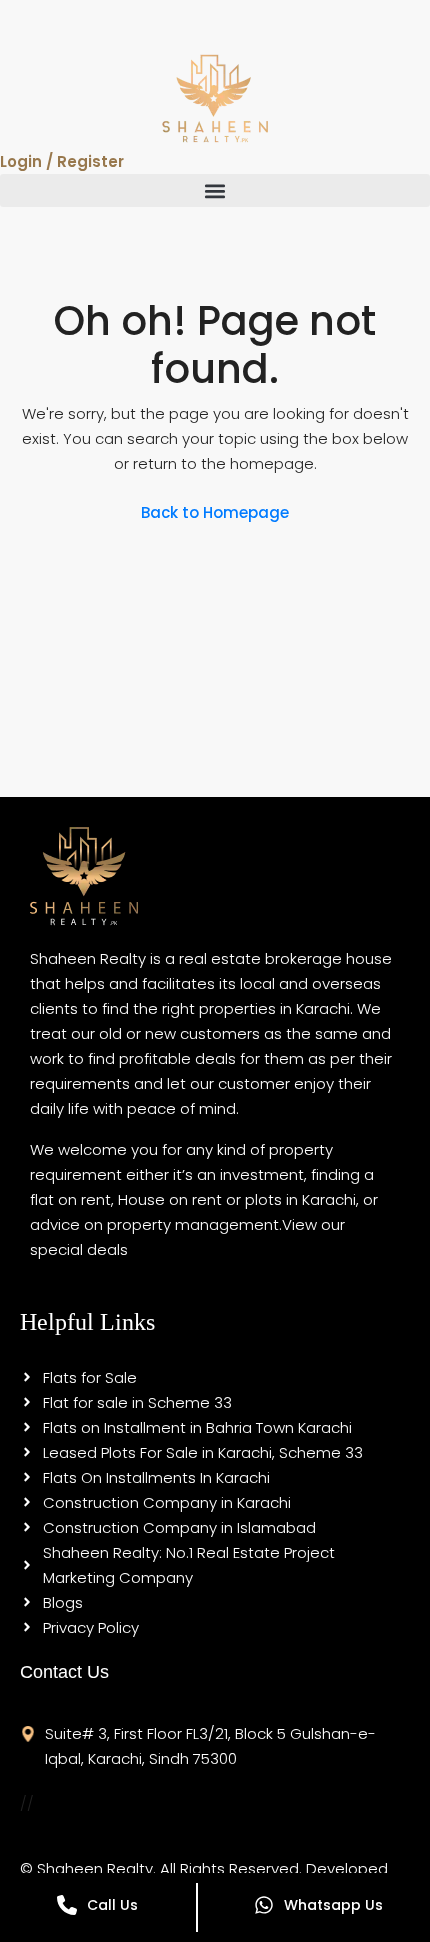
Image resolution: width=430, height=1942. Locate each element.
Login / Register (62, 161)
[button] (215, 190)
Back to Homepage (215, 512)
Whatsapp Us (333, 1905)
